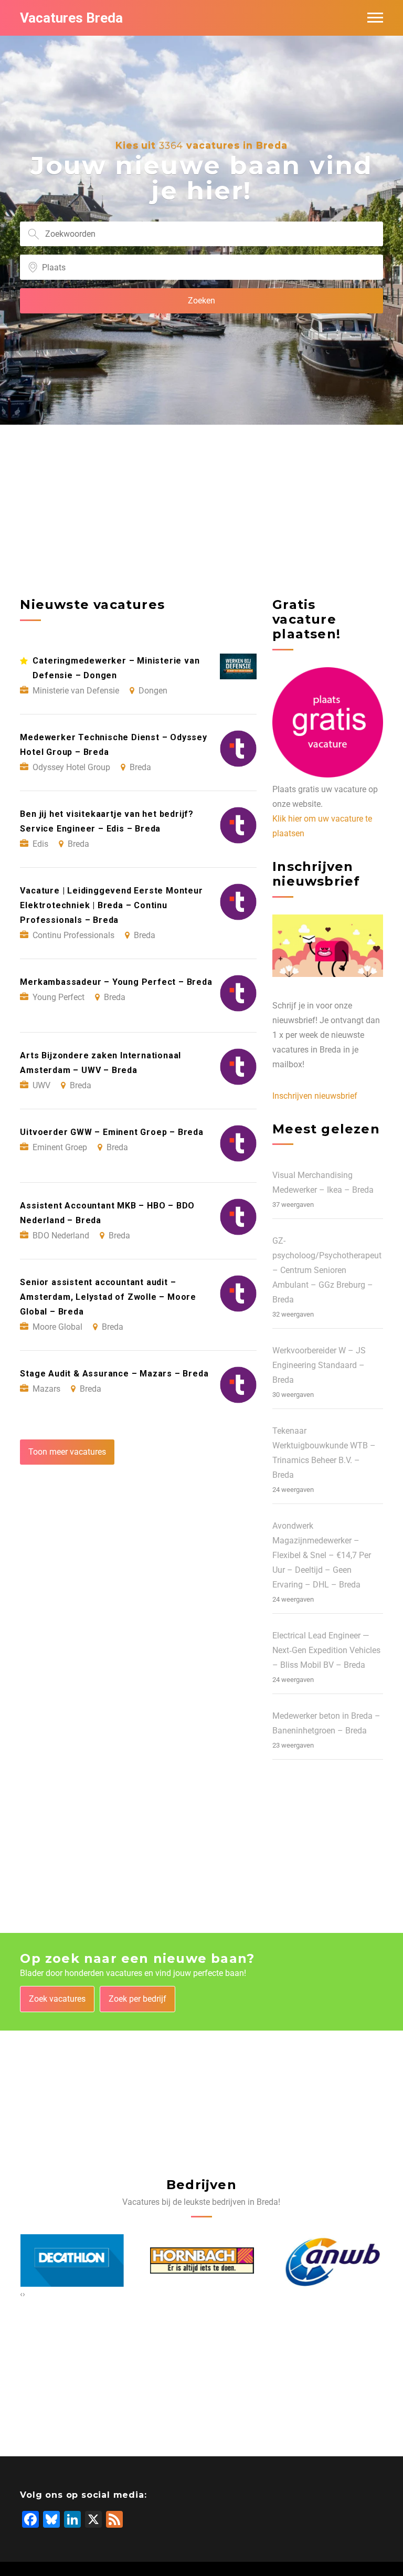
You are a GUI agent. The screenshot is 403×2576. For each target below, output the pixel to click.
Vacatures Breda (71, 18)
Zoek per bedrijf (137, 1999)
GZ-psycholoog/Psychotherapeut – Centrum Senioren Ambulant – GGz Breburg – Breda (327, 1270)
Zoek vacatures (57, 1999)
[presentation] (21, 2294)
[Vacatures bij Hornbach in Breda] (201, 2260)
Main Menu (375, 18)
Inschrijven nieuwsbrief (315, 1096)
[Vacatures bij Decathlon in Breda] (72, 2261)
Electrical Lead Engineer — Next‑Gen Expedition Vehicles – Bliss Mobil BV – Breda (326, 1650)
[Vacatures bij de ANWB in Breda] (331, 2261)
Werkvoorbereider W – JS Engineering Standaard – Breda (319, 1365)
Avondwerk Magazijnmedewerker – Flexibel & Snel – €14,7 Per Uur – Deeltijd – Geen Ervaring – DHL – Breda (322, 1555)
